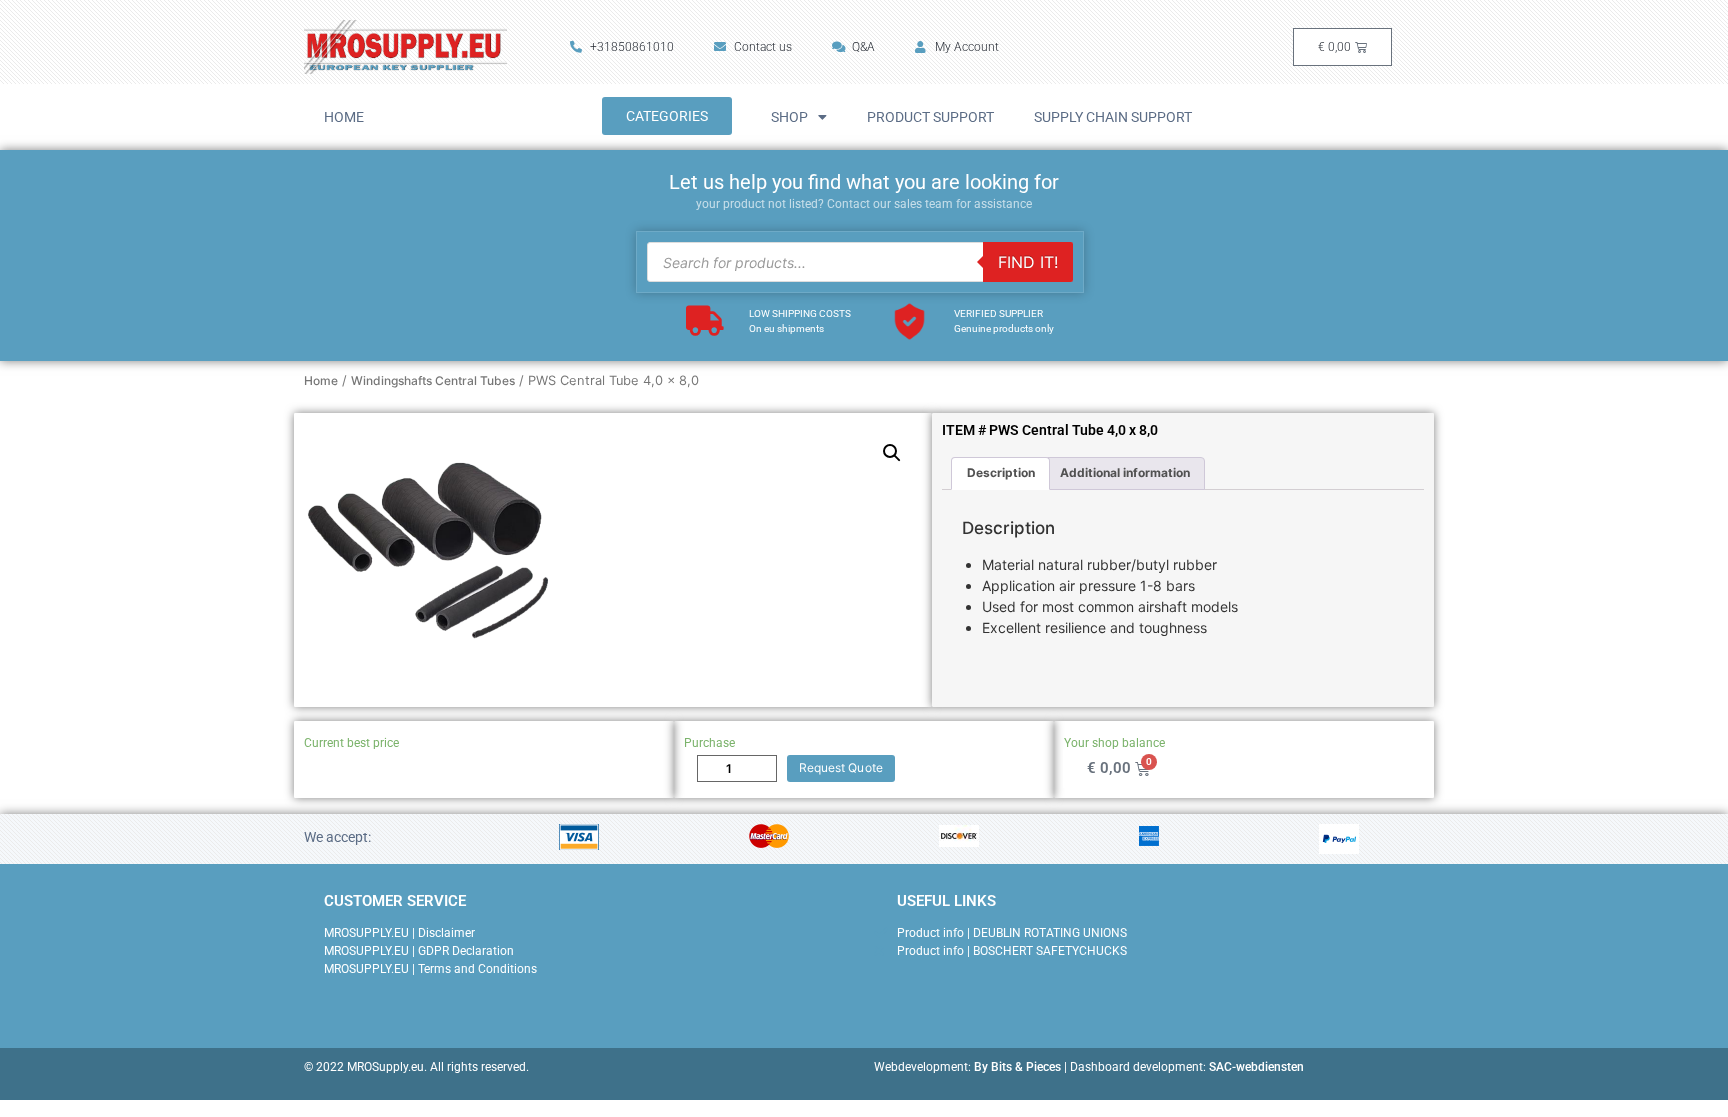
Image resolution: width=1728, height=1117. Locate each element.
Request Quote (841, 767)
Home (344, 117)
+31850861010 (632, 47)
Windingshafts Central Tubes (433, 380)
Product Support (930, 117)
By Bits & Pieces (1017, 1067)
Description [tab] (1001, 472)
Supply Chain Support (1113, 117)
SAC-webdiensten (1256, 1067)
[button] (892, 453)
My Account (967, 47)
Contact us (763, 47)
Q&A (863, 47)
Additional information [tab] (1125, 472)
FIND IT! (1028, 262)
